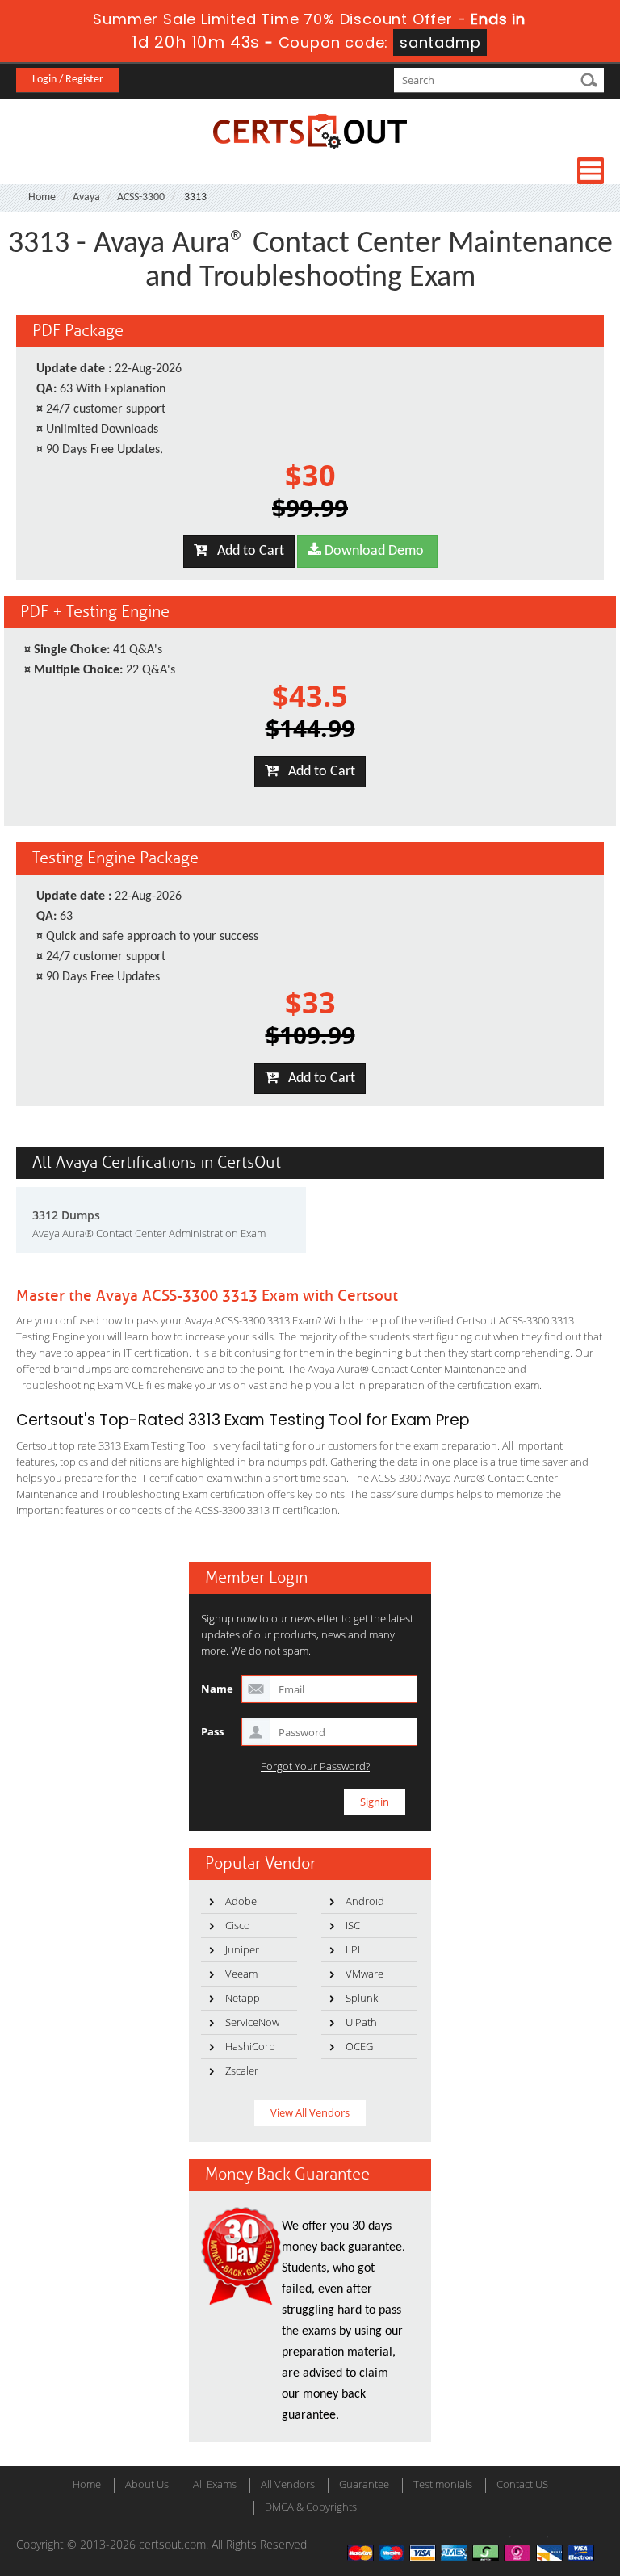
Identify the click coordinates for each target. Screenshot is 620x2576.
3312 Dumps (66, 1215)
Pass (212, 1731)
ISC (353, 1925)
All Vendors (288, 2484)
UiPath (361, 2022)
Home (42, 197)
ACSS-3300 (141, 197)
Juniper (242, 1949)
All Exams (215, 2484)
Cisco (238, 1925)
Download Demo (373, 551)
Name (217, 1689)
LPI (353, 1949)
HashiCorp (250, 2046)
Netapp (243, 1998)
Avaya (86, 197)
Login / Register (68, 80)
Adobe (241, 1901)
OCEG (359, 2046)
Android (365, 1901)
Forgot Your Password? (315, 1766)
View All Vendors (310, 2112)
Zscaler (242, 2070)
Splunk (362, 1998)
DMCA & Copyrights (311, 2507)
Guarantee (364, 2484)
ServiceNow (252, 2022)
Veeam (241, 1974)
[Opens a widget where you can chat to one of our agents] (509, 2484)
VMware (364, 1974)
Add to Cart (246, 551)
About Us (147, 2484)
